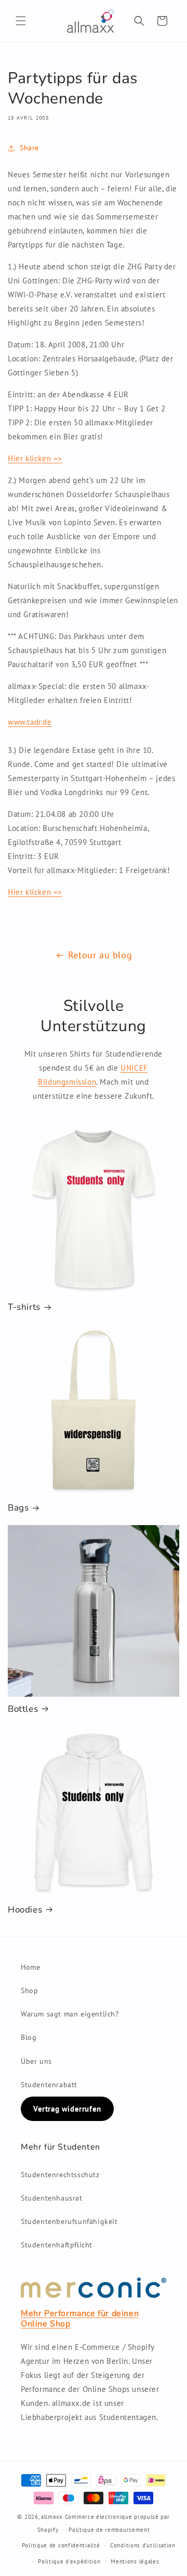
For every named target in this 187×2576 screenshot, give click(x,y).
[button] (21, 21)
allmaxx (52, 2517)
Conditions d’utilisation (143, 2545)
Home (30, 1967)
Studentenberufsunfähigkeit (69, 2221)
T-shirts (24, 1307)
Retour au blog (100, 955)
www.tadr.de (30, 722)
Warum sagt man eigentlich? (70, 2014)
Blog (29, 2037)
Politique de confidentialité (61, 2545)
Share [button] (29, 148)
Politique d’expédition (69, 2561)
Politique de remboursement (109, 2530)
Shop (29, 1990)
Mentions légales (135, 2561)
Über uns (36, 2061)
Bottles (23, 1709)
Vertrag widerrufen (67, 2109)
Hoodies (25, 1910)
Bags (18, 1508)
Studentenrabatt (49, 2085)
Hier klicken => (35, 458)
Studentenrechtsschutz (60, 2175)
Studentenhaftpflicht (57, 2245)
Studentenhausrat (52, 2198)
